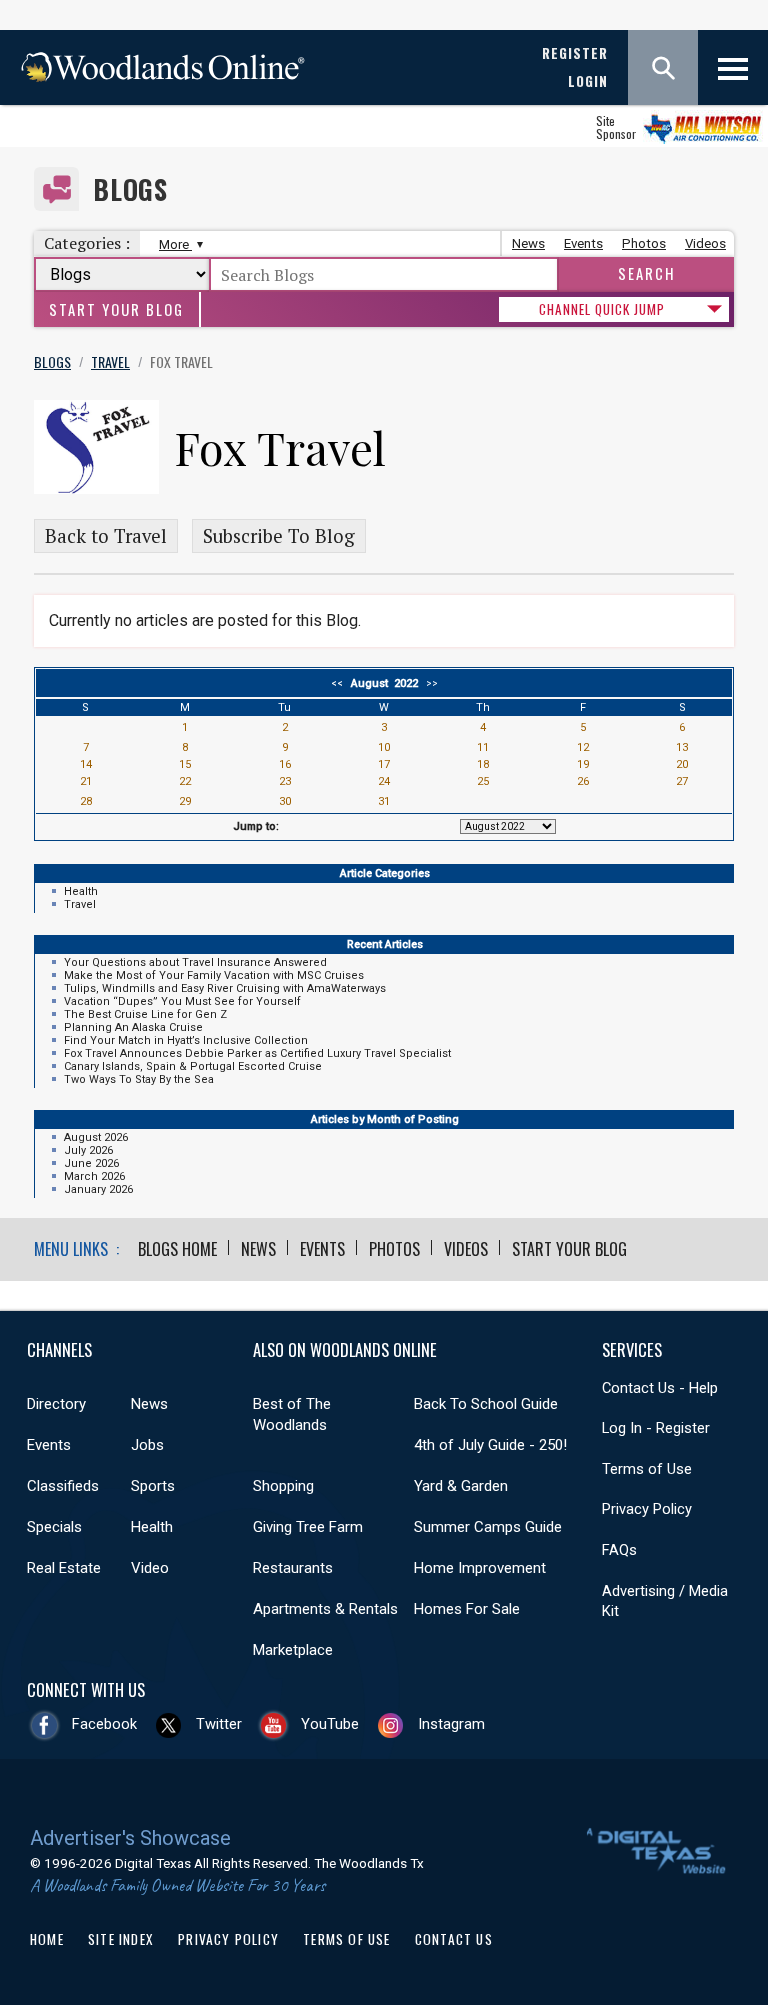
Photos (644, 243)
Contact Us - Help (660, 1388)
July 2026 (88, 1150)
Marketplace (293, 1650)
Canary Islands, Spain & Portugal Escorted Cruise (193, 1066)
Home (47, 1939)
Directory (56, 1404)
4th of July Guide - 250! (490, 1445)
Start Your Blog (116, 309)
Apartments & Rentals (325, 1609)
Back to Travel (106, 536)
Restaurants (293, 1568)
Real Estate (64, 1568)
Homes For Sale (467, 1609)
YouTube (330, 1724)
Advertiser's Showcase (130, 1838)
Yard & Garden (461, 1486)
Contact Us (454, 1939)
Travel (80, 904)
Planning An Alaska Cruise (133, 1027)
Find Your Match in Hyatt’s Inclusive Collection (186, 1040)
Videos (705, 243)
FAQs (619, 1550)
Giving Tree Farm (308, 1527)
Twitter (219, 1724)
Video (150, 1568)
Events (583, 243)
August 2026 (96, 1137)
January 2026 (98, 1189)
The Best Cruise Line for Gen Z (145, 1014)
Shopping (283, 1486)
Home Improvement (480, 1568)
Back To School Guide (486, 1404)
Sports (153, 1486)
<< (340, 683)
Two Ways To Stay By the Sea (139, 1079)
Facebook (104, 1724)
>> (429, 683)
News (528, 243)
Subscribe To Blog (279, 536)
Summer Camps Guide (488, 1527)
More (175, 244)
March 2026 (94, 1176)
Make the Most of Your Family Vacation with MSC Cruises (214, 975)
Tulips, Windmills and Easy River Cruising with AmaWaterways (225, 988)
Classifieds (63, 1486)
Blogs (130, 189)
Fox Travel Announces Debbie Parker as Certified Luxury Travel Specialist (257, 1053)
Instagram (451, 1724)
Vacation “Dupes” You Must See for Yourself (182, 1001)
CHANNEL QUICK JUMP (602, 309)
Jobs (147, 1445)
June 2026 (91, 1163)
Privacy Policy (647, 1509)
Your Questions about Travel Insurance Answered (195, 962)
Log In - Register (656, 1428)
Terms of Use (647, 1469)
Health (81, 891)
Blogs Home (177, 1249)
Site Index (121, 1939)
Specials (54, 1527)
